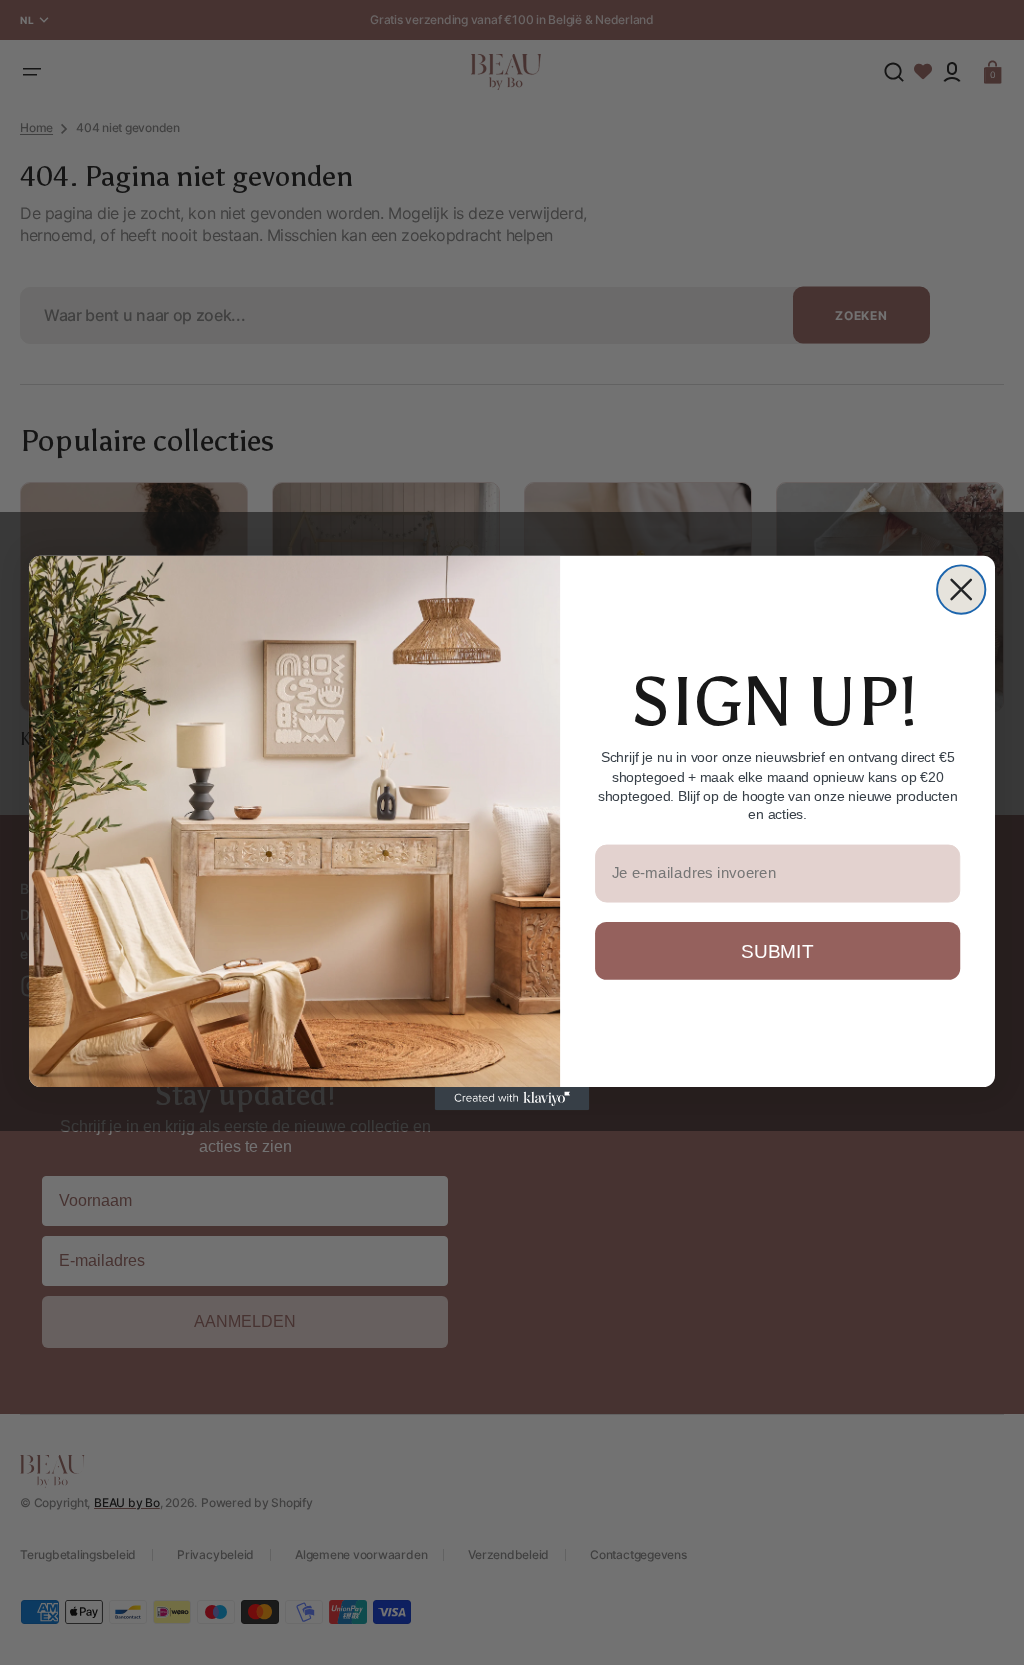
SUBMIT (777, 950)
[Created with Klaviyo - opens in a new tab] (512, 1098)
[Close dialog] (961, 589)
